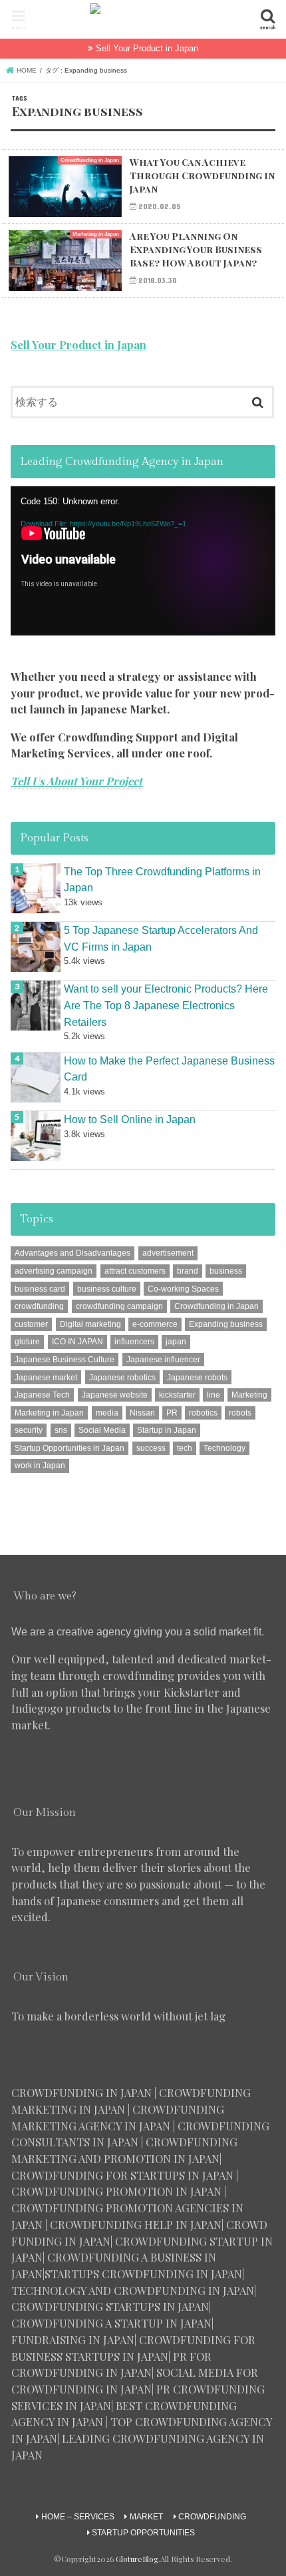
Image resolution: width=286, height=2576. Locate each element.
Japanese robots (197, 1378)
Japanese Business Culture (65, 1360)
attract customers (135, 1271)
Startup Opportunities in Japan (70, 1448)
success (151, 1448)
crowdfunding (39, 1306)
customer (31, 1324)
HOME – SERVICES (78, 2517)
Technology (224, 1448)
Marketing (249, 1395)
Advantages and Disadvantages (72, 1253)
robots (240, 1413)
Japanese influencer (163, 1360)
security (29, 1430)
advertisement (168, 1253)
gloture (27, 1342)
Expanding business (226, 1324)
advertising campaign (54, 1271)
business (226, 1271)
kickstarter (177, 1395)
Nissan (142, 1413)
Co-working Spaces (183, 1289)
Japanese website (115, 1395)
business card (40, 1289)
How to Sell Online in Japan (130, 1119)
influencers (134, 1342)
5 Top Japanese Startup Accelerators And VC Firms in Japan (161, 938)
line (214, 1395)
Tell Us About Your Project (76, 781)
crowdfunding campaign (119, 1306)
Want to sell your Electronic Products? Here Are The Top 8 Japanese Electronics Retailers (166, 1005)
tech (185, 1448)
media (107, 1413)
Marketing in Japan (49, 1413)
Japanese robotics (122, 1378)
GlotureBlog (137, 2559)
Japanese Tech (42, 1395)
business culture (107, 1289)
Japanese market (46, 1378)
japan (176, 1342)
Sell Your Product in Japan (147, 48)
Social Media (102, 1430)
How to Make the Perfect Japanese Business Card (169, 1069)
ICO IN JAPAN (77, 1342)
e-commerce (155, 1324)
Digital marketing (90, 1324)
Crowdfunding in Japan (216, 1306)
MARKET (146, 2517)
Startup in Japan (167, 1430)
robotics (203, 1413)
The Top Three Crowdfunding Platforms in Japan (162, 880)
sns (61, 1430)
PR (172, 1413)
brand (188, 1271)
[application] (143, 561)
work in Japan (40, 1466)
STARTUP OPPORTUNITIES (143, 2533)
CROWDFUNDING (212, 2517)
